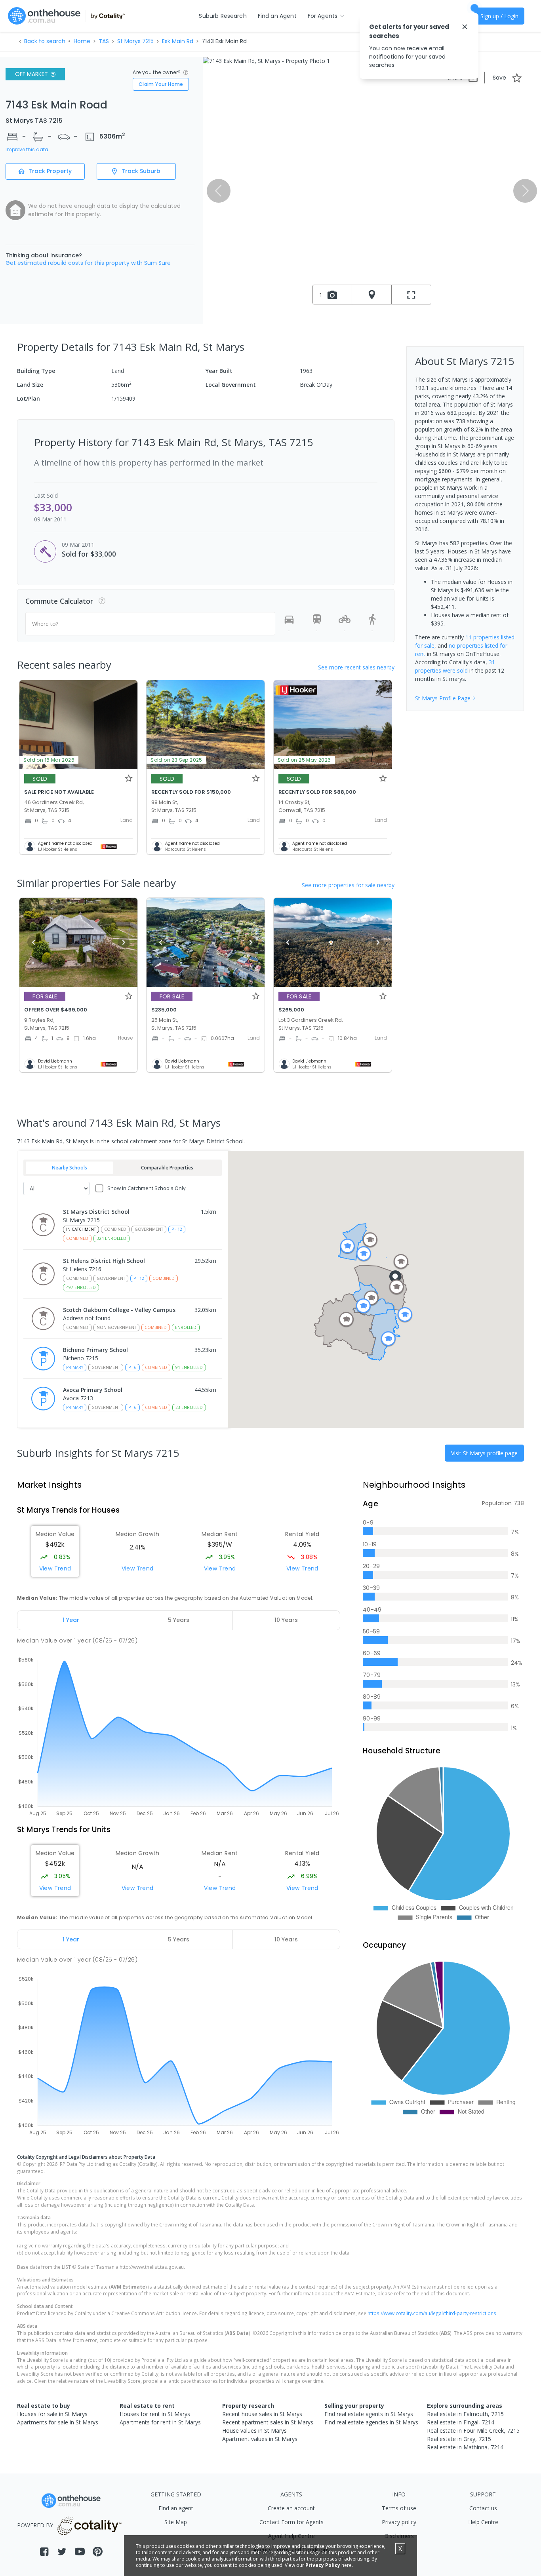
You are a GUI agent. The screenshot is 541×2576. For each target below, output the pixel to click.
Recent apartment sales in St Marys (268, 2422)
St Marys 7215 (135, 41)
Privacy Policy (323, 2565)
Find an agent (176, 2508)
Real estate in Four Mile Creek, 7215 (473, 2431)
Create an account (291, 2508)
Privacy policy (399, 2522)
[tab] (71, 1620)
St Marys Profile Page (443, 698)
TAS (104, 41)
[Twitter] (62, 2552)
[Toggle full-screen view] (411, 295)
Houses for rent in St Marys (155, 2414)
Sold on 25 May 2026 (304, 760)
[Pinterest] (98, 2552)
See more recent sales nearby (356, 667)
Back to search (45, 41)
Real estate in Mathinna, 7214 (465, 2447)
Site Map (176, 2522)
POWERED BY (35, 2525)
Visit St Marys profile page (484, 1453)
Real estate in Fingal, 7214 (461, 2422)
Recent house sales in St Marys (262, 2414)
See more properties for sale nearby (348, 885)
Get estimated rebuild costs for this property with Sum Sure (88, 263)
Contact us (483, 2508)
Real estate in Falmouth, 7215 (465, 2414)
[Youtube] (80, 2552)
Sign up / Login (499, 16)
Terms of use (399, 2508)
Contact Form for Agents (291, 2522)
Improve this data (27, 150)
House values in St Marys (254, 2431)
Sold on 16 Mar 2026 (49, 760)
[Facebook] (44, 2552)
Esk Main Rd (178, 41)
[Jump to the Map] (372, 295)
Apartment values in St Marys (260, 2439)
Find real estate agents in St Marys (369, 2414)
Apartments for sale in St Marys (58, 2422)
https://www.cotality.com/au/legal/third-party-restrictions (432, 2313)
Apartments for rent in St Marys (160, 2422)
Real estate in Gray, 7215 (459, 2439)
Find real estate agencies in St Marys (371, 2422)
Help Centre (483, 2522)
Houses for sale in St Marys (52, 2414)
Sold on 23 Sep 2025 (176, 760)
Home (82, 41)
